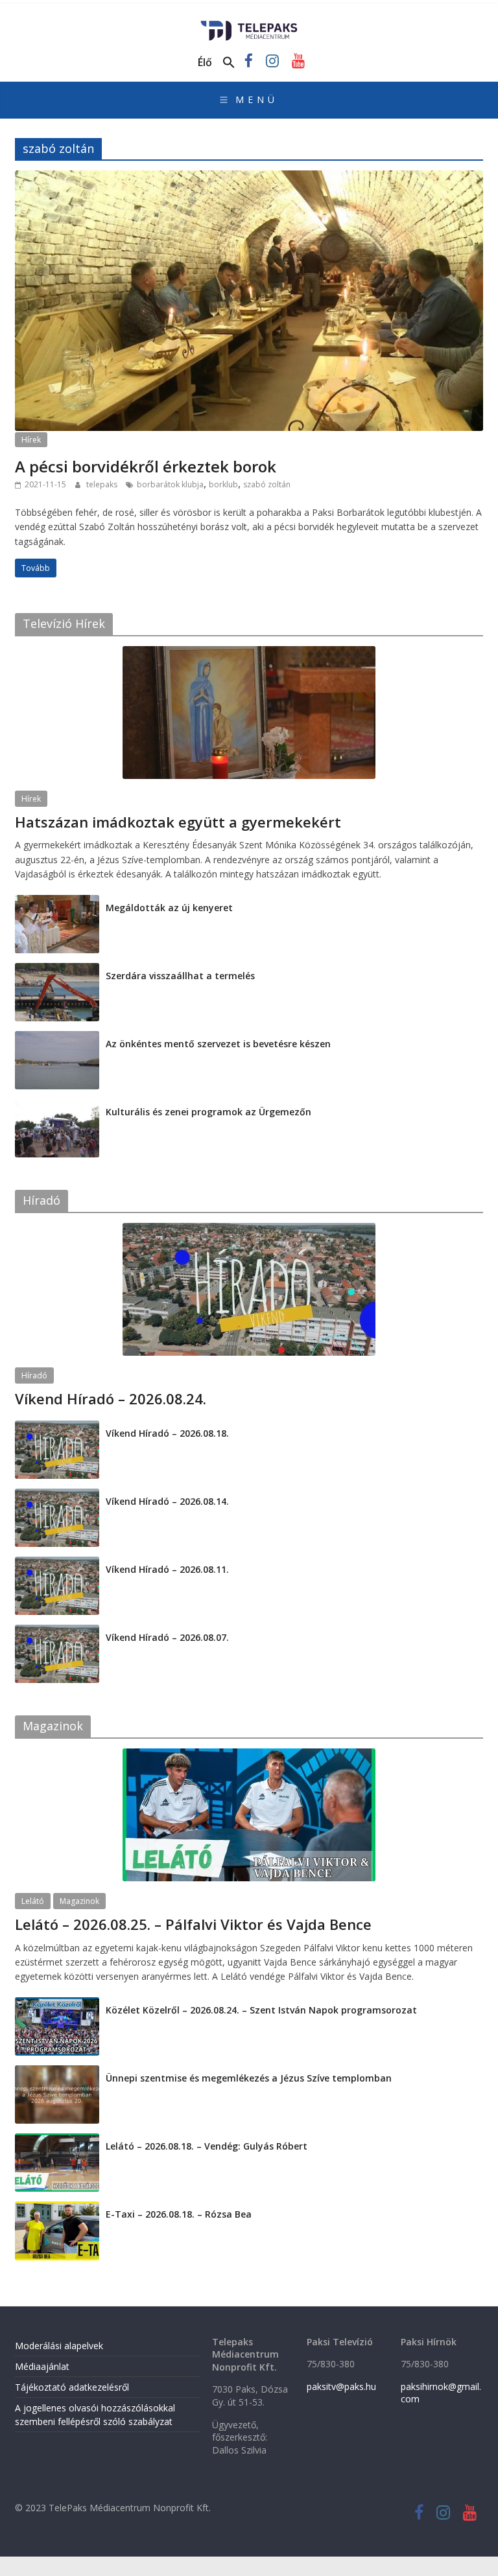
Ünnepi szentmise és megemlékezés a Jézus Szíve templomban (249, 2078)
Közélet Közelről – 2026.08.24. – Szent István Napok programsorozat (261, 2010)
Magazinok (79, 1901)
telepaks (103, 484)
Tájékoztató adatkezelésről (72, 2387)
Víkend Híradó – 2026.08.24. (111, 1398)
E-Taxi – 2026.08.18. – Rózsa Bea (179, 2214)
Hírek (31, 440)
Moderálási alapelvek (59, 2346)
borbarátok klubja (170, 484)
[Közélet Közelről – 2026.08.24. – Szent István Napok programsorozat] (57, 2004)
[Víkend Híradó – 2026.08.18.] (57, 1427)
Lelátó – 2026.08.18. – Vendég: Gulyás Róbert (207, 2146)
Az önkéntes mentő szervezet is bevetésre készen (218, 1044)
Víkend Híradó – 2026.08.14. (167, 1501)
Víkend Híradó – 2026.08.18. (167, 1433)
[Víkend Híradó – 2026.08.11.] (57, 1563)
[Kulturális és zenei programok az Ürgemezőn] (57, 1106)
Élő (205, 62)
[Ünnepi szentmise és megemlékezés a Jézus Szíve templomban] (57, 2072)
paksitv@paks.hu (341, 2386)
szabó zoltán (267, 484)
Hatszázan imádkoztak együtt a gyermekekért (178, 822)
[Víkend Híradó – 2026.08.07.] (57, 1631)
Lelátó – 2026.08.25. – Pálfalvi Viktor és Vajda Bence (193, 1924)
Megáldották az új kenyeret (169, 908)
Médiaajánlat (42, 2366)
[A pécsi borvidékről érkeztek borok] (249, 178)
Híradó (34, 1375)
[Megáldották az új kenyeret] (57, 902)
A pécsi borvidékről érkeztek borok (146, 466)
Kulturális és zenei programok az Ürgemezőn (208, 1112)
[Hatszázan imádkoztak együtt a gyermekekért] (249, 653)
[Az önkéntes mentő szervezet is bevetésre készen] (57, 1038)
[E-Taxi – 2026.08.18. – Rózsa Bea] (57, 2208)
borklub (223, 484)
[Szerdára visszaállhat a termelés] (57, 970)
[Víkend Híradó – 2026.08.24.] (249, 1230)
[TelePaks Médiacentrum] (249, 25)
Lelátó (33, 1901)
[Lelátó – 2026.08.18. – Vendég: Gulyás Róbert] (57, 2140)
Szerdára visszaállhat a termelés (180, 976)
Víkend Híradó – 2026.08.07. (167, 1637)
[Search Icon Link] (229, 63)
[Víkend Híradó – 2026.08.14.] (57, 1495)
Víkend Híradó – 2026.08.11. (167, 1569)
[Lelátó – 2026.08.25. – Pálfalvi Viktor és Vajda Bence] (249, 1755)
